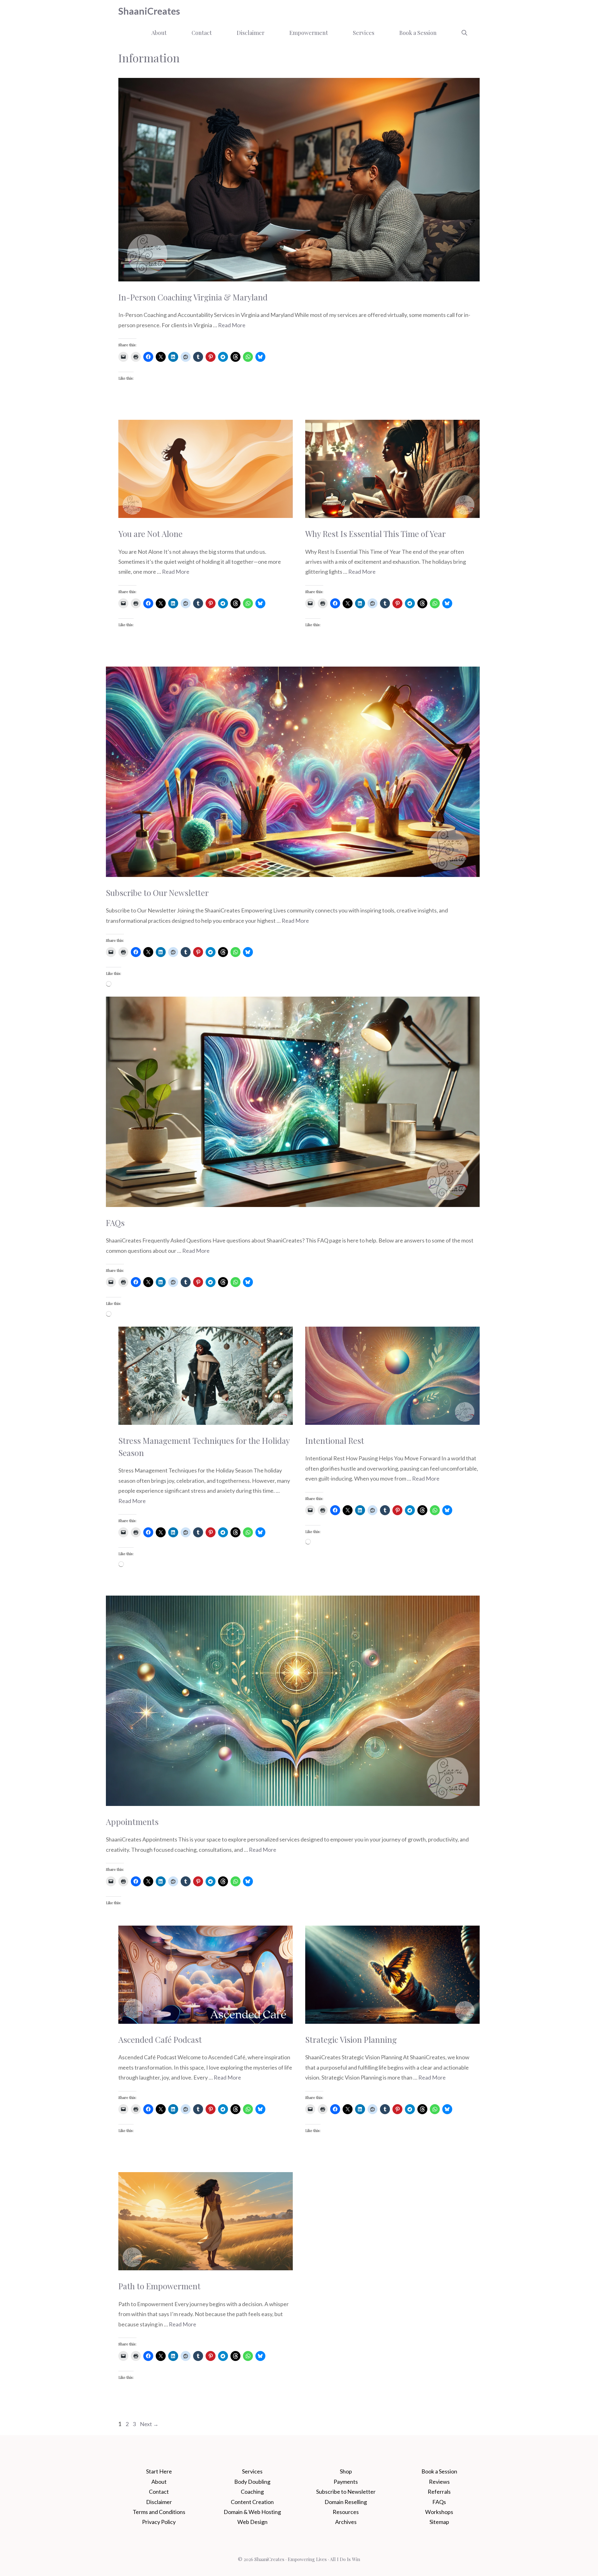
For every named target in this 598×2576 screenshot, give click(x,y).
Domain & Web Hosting (252, 2512)
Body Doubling (252, 2482)
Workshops (439, 2512)
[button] (464, 33)
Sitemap (439, 2522)
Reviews (439, 2482)
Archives (346, 2522)
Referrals (439, 2492)
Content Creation (252, 2502)
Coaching (252, 2492)
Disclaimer (251, 33)
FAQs (115, 1223)
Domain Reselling (346, 2502)
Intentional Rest (335, 1441)
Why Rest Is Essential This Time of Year (375, 534)
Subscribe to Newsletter (346, 2492)
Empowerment (309, 33)
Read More (232, 325)
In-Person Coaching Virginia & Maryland (193, 297)
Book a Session (418, 33)
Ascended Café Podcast (160, 2040)
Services (364, 33)
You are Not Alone (150, 534)
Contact (202, 33)
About (159, 33)
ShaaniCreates (149, 11)
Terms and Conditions (159, 2512)
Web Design (252, 2522)
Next (149, 2424)
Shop (346, 2471)
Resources (346, 2512)
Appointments (132, 1822)
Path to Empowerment (159, 2286)
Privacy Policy (159, 2522)
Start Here (159, 2471)
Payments (346, 2482)
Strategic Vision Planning (351, 2040)
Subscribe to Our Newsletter (157, 893)
